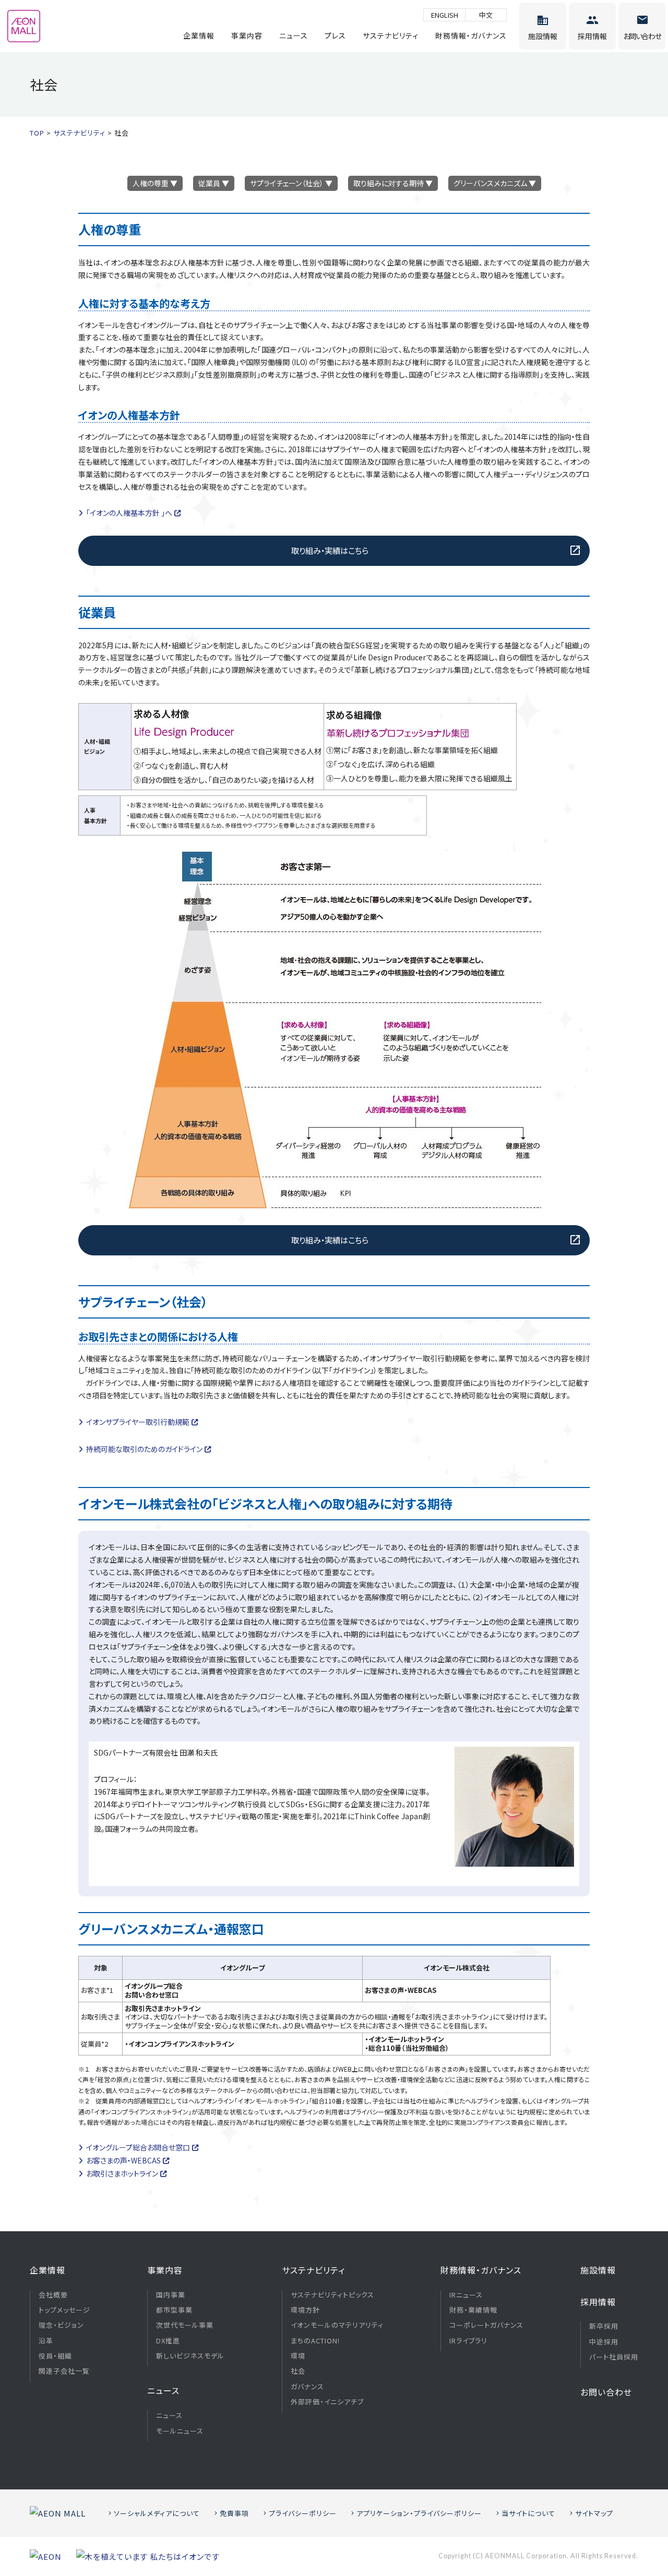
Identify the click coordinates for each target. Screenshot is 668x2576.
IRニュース (466, 2295)
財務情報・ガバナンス (471, 35)
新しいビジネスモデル (190, 2356)
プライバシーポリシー (303, 2513)
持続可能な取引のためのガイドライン (144, 1449)
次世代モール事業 (185, 2325)
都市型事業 (174, 2310)
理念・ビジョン (61, 2325)
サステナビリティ (391, 35)
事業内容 (247, 35)
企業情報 (199, 35)
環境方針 (305, 2310)
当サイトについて (528, 2513)
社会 (298, 2371)
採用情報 (598, 2302)
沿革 (46, 2341)
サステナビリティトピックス (332, 2295)
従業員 (209, 183)
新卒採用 (604, 2326)
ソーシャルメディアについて (157, 2513)
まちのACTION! (315, 2341)
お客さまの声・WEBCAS (123, 2160)
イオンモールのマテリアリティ (337, 2325)
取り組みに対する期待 (389, 183)
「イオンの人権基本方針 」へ (129, 513)
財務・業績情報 (473, 2310)
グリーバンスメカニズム (490, 183)
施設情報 (598, 2270)
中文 (486, 15)
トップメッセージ (64, 2310)
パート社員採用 (614, 2357)
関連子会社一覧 (64, 2371)
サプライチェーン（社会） (287, 183)
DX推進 (168, 2341)
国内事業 (171, 2295)
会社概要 (53, 2295)
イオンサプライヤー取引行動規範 (138, 1422)
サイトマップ (594, 2513)
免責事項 (234, 2513)
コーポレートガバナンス (486, 2325)
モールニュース (180, 2431)
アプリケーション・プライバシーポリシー (419, 2513)
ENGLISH (445, 15)
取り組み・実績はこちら (330, 550)
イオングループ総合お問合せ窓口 (138, 2147)
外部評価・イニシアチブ (327, 2402)
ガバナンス (307, 2387)
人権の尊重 (151, 183)
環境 (298, 2356)
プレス (335, 35)
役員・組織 (55, 2356)
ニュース (294, 35)
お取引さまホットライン (122, 2173)
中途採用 (604, 2342)
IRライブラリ (468, 2341)
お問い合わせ (606, 2392)
